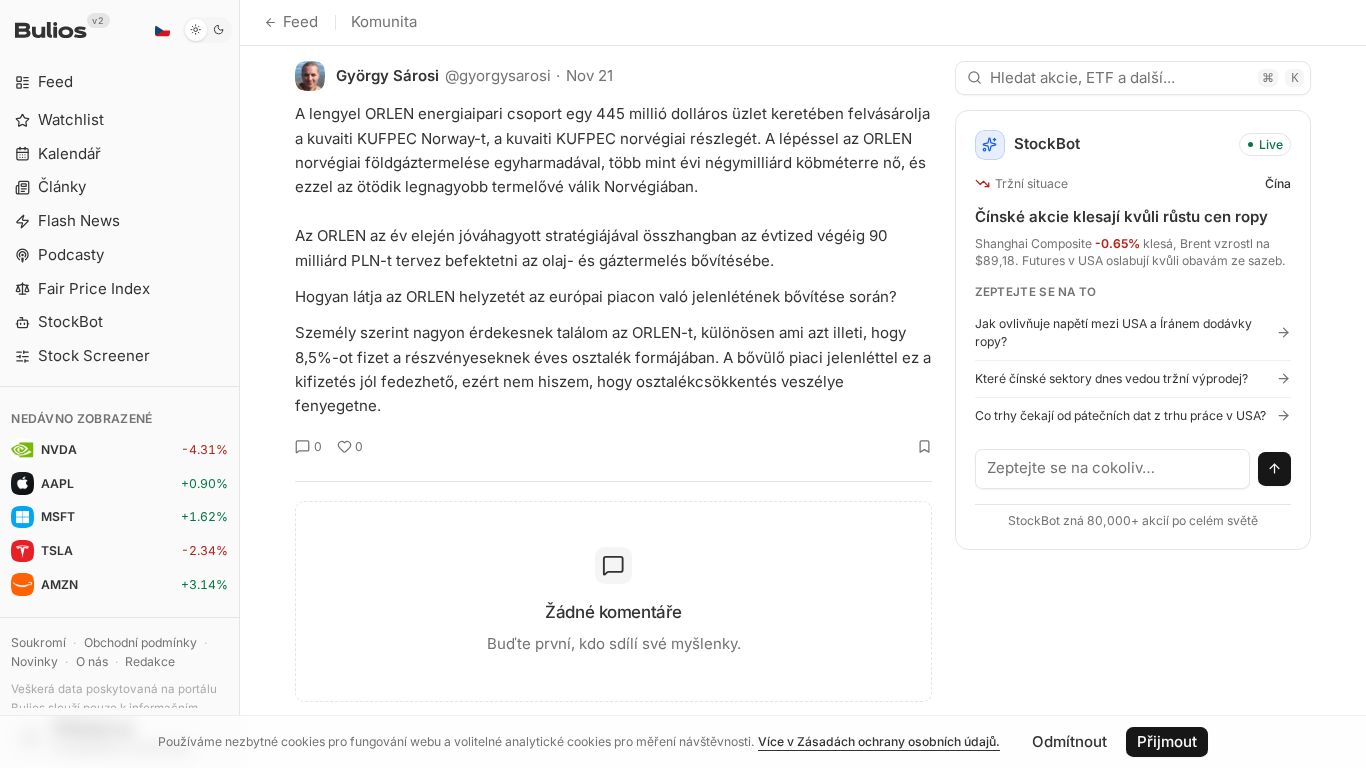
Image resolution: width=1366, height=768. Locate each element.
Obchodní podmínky (140, 642)
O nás (92, 661)
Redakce (150, 661)
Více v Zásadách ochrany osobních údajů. (879, 741)
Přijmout (1167, 741)
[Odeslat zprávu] (1275, 469)
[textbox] (1113, 469)
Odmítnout (1069, 741)
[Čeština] (162, 30)
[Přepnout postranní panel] (239, 384)
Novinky (34, 661)
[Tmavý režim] (207, 30)
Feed (300, 21)
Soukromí (38, 642)
